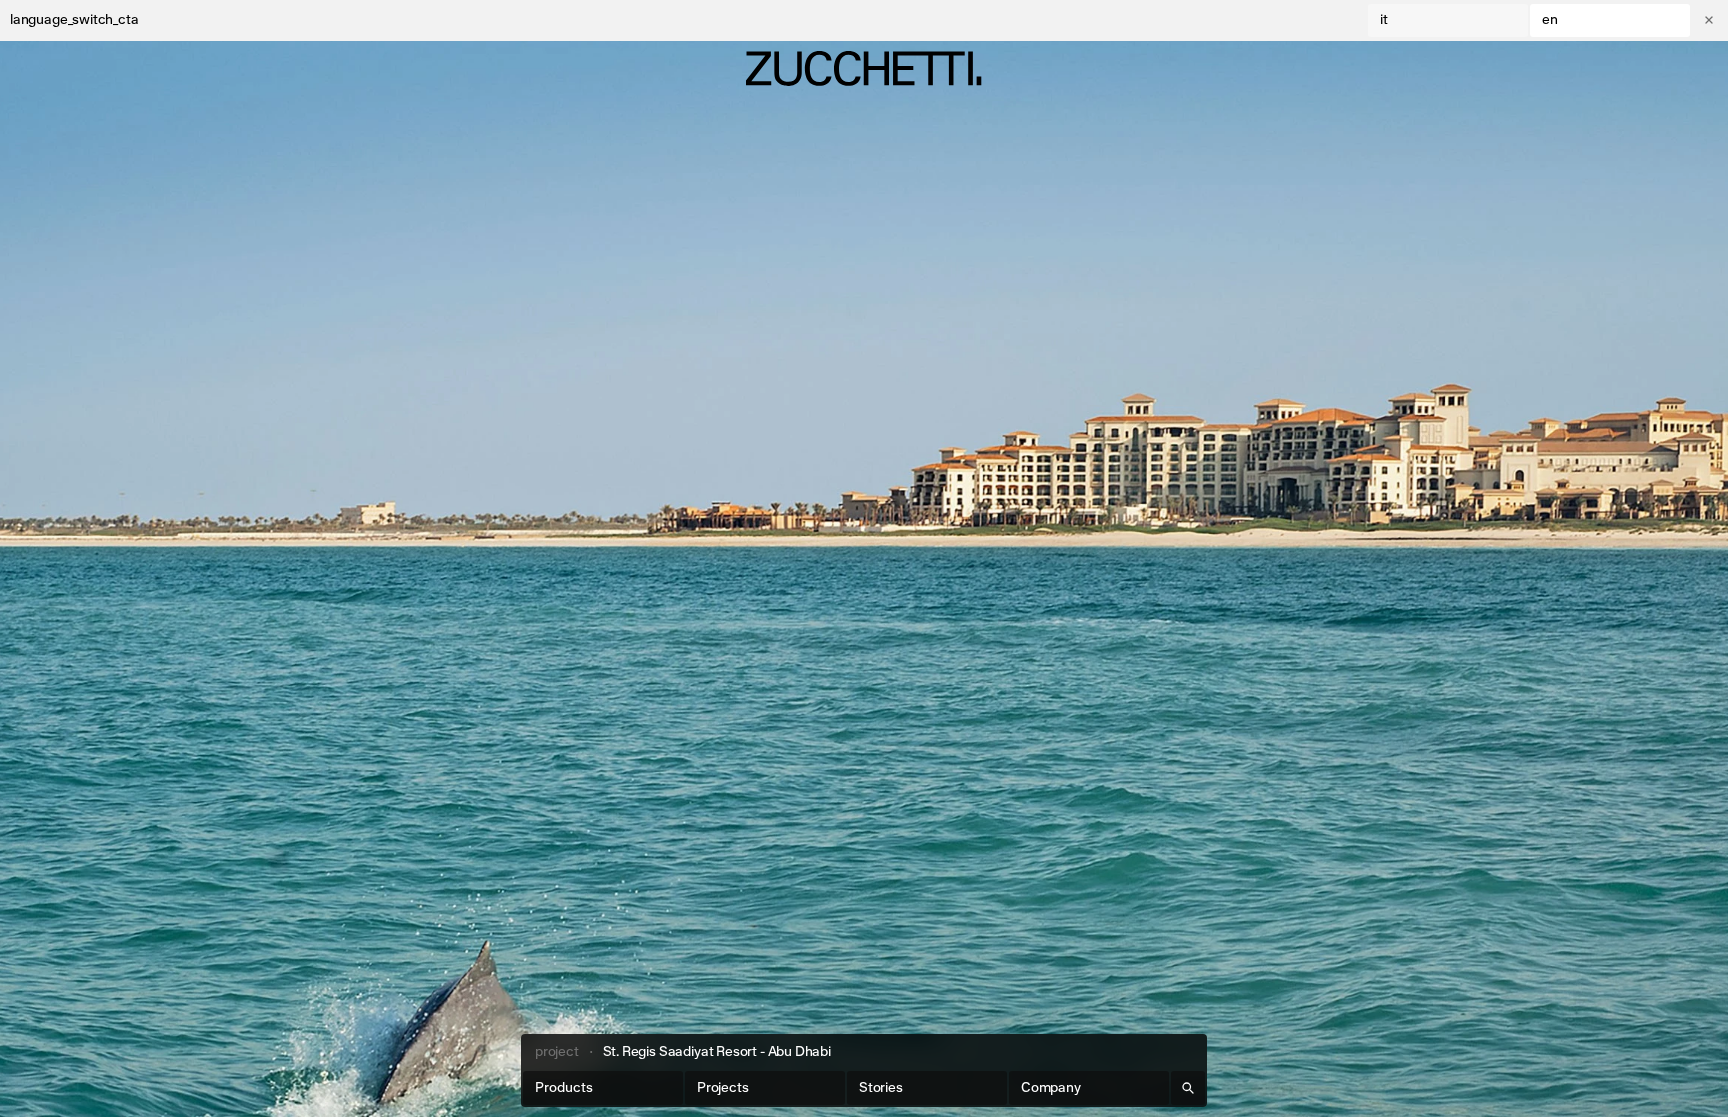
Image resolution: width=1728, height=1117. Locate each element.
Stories (881, 1088)
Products (564, 1088)
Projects (723, 1088)
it (1384, 20)
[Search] (1188, 1088)
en (1550, 20)
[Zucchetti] (863, 68)
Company (1051, 1088)
